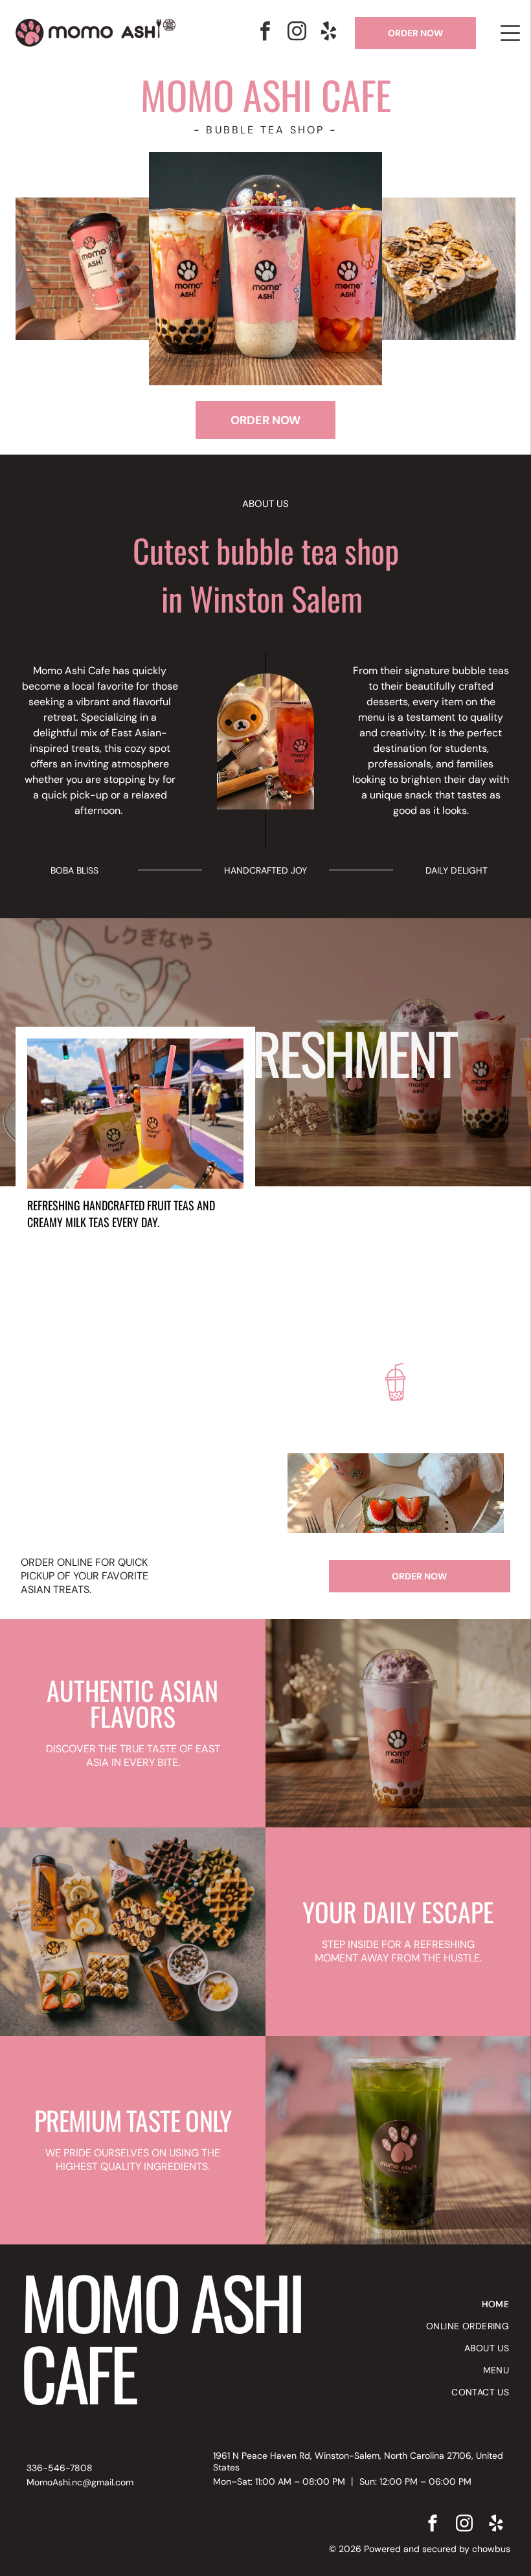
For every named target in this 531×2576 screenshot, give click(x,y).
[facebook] (265, 33)
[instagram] (297, 33)
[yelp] (329, 33)
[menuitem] (455, 2304)
